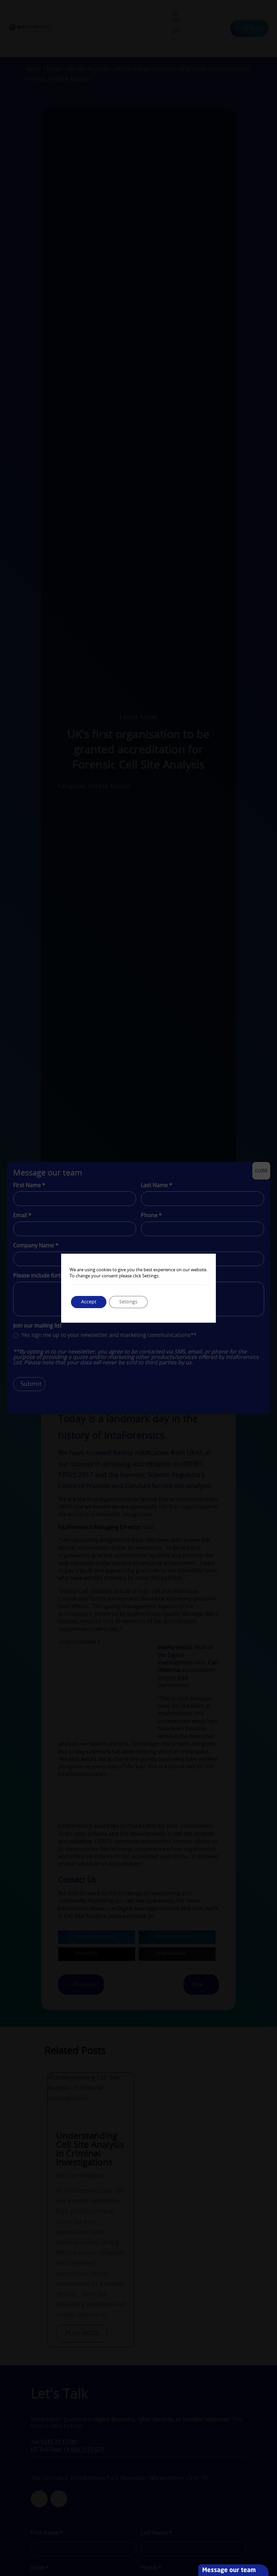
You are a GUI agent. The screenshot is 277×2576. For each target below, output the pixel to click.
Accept (89, 1302)
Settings (128, 1302)
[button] (274, 2527)
